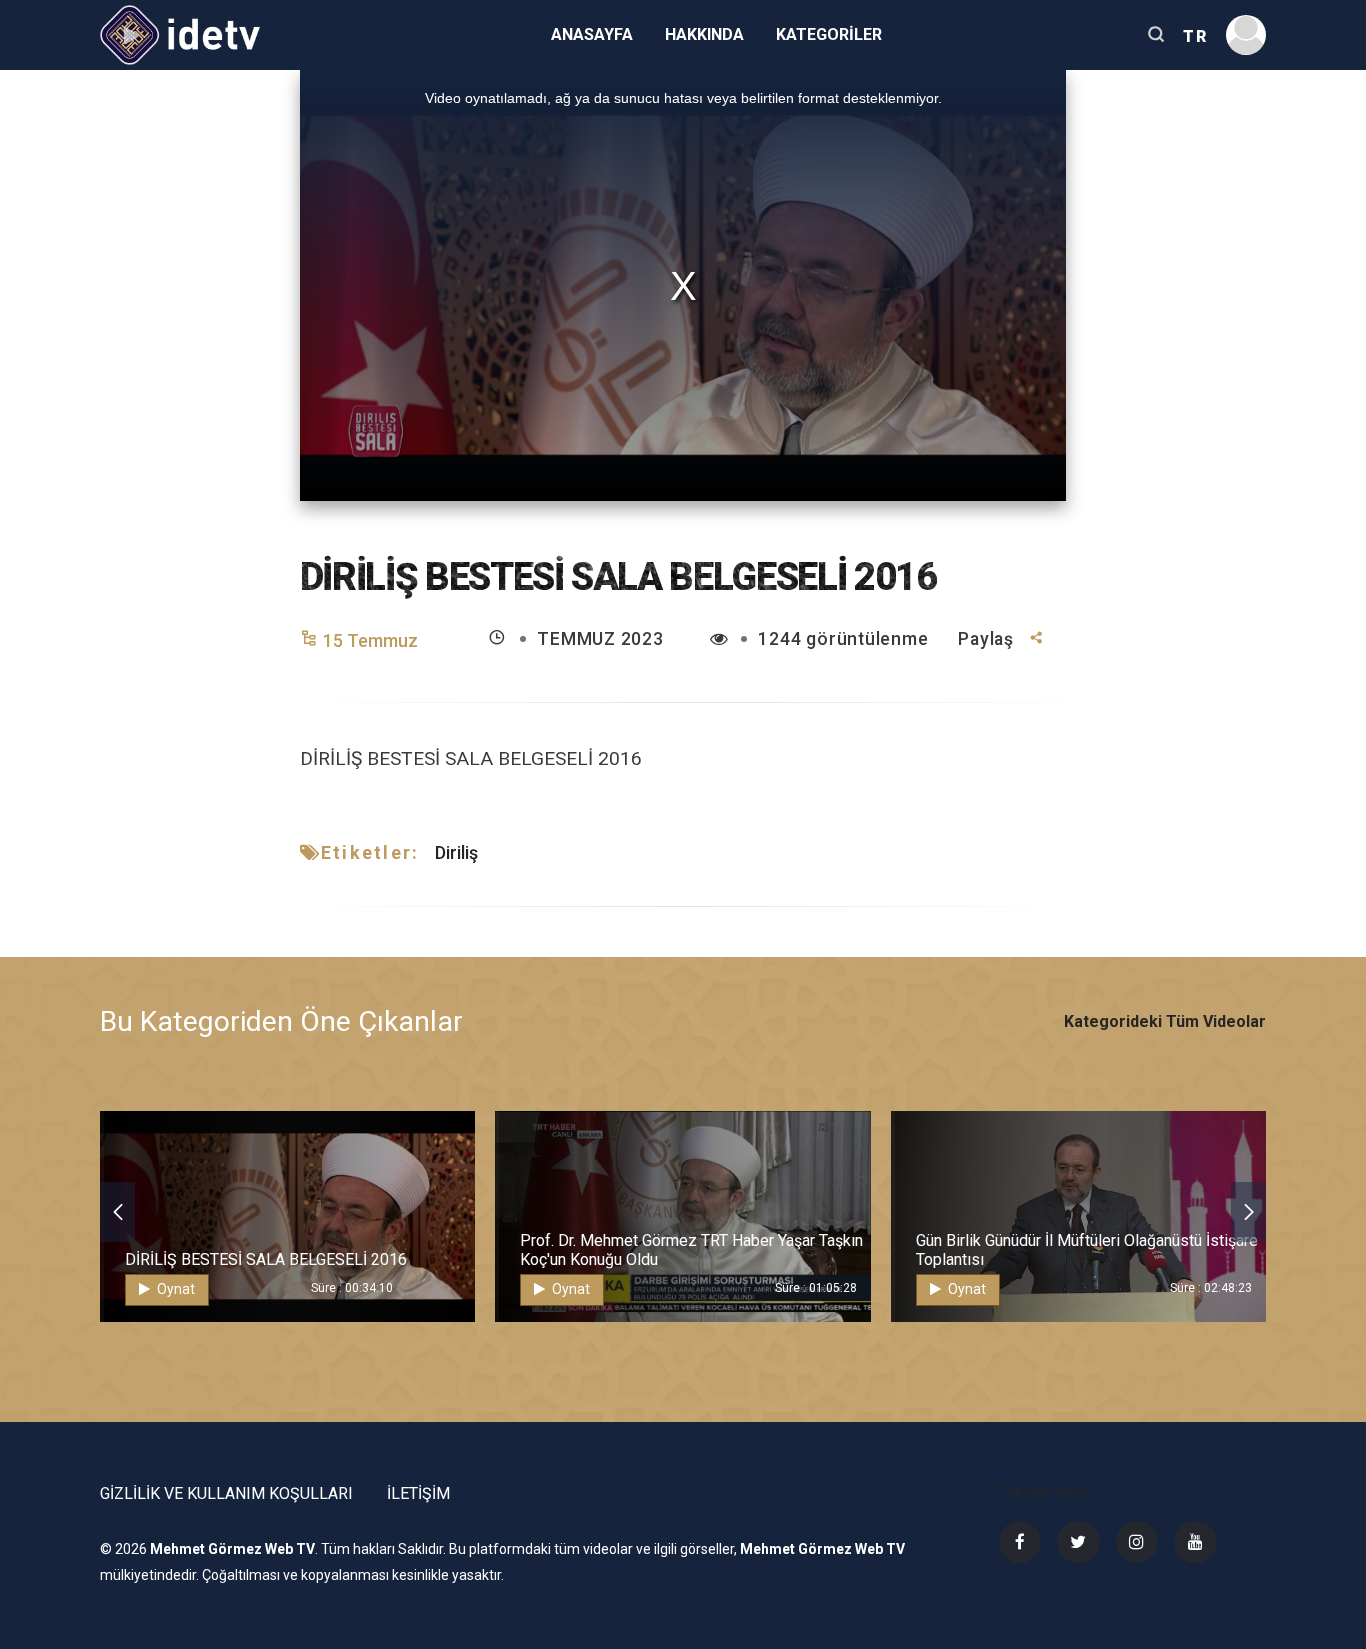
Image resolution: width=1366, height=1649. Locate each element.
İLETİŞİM (418, 1493)
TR (1195, 36)
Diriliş (456, 852)
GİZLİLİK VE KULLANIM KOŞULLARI (226, 1493)
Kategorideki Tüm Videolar (1165, 1021)
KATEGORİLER (829, 34)
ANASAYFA (592, 34)
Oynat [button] (174, 1289)
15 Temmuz (370, 640)
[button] (117, 1212)
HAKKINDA (704, 34)
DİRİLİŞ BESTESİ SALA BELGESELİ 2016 (266, 1259)
